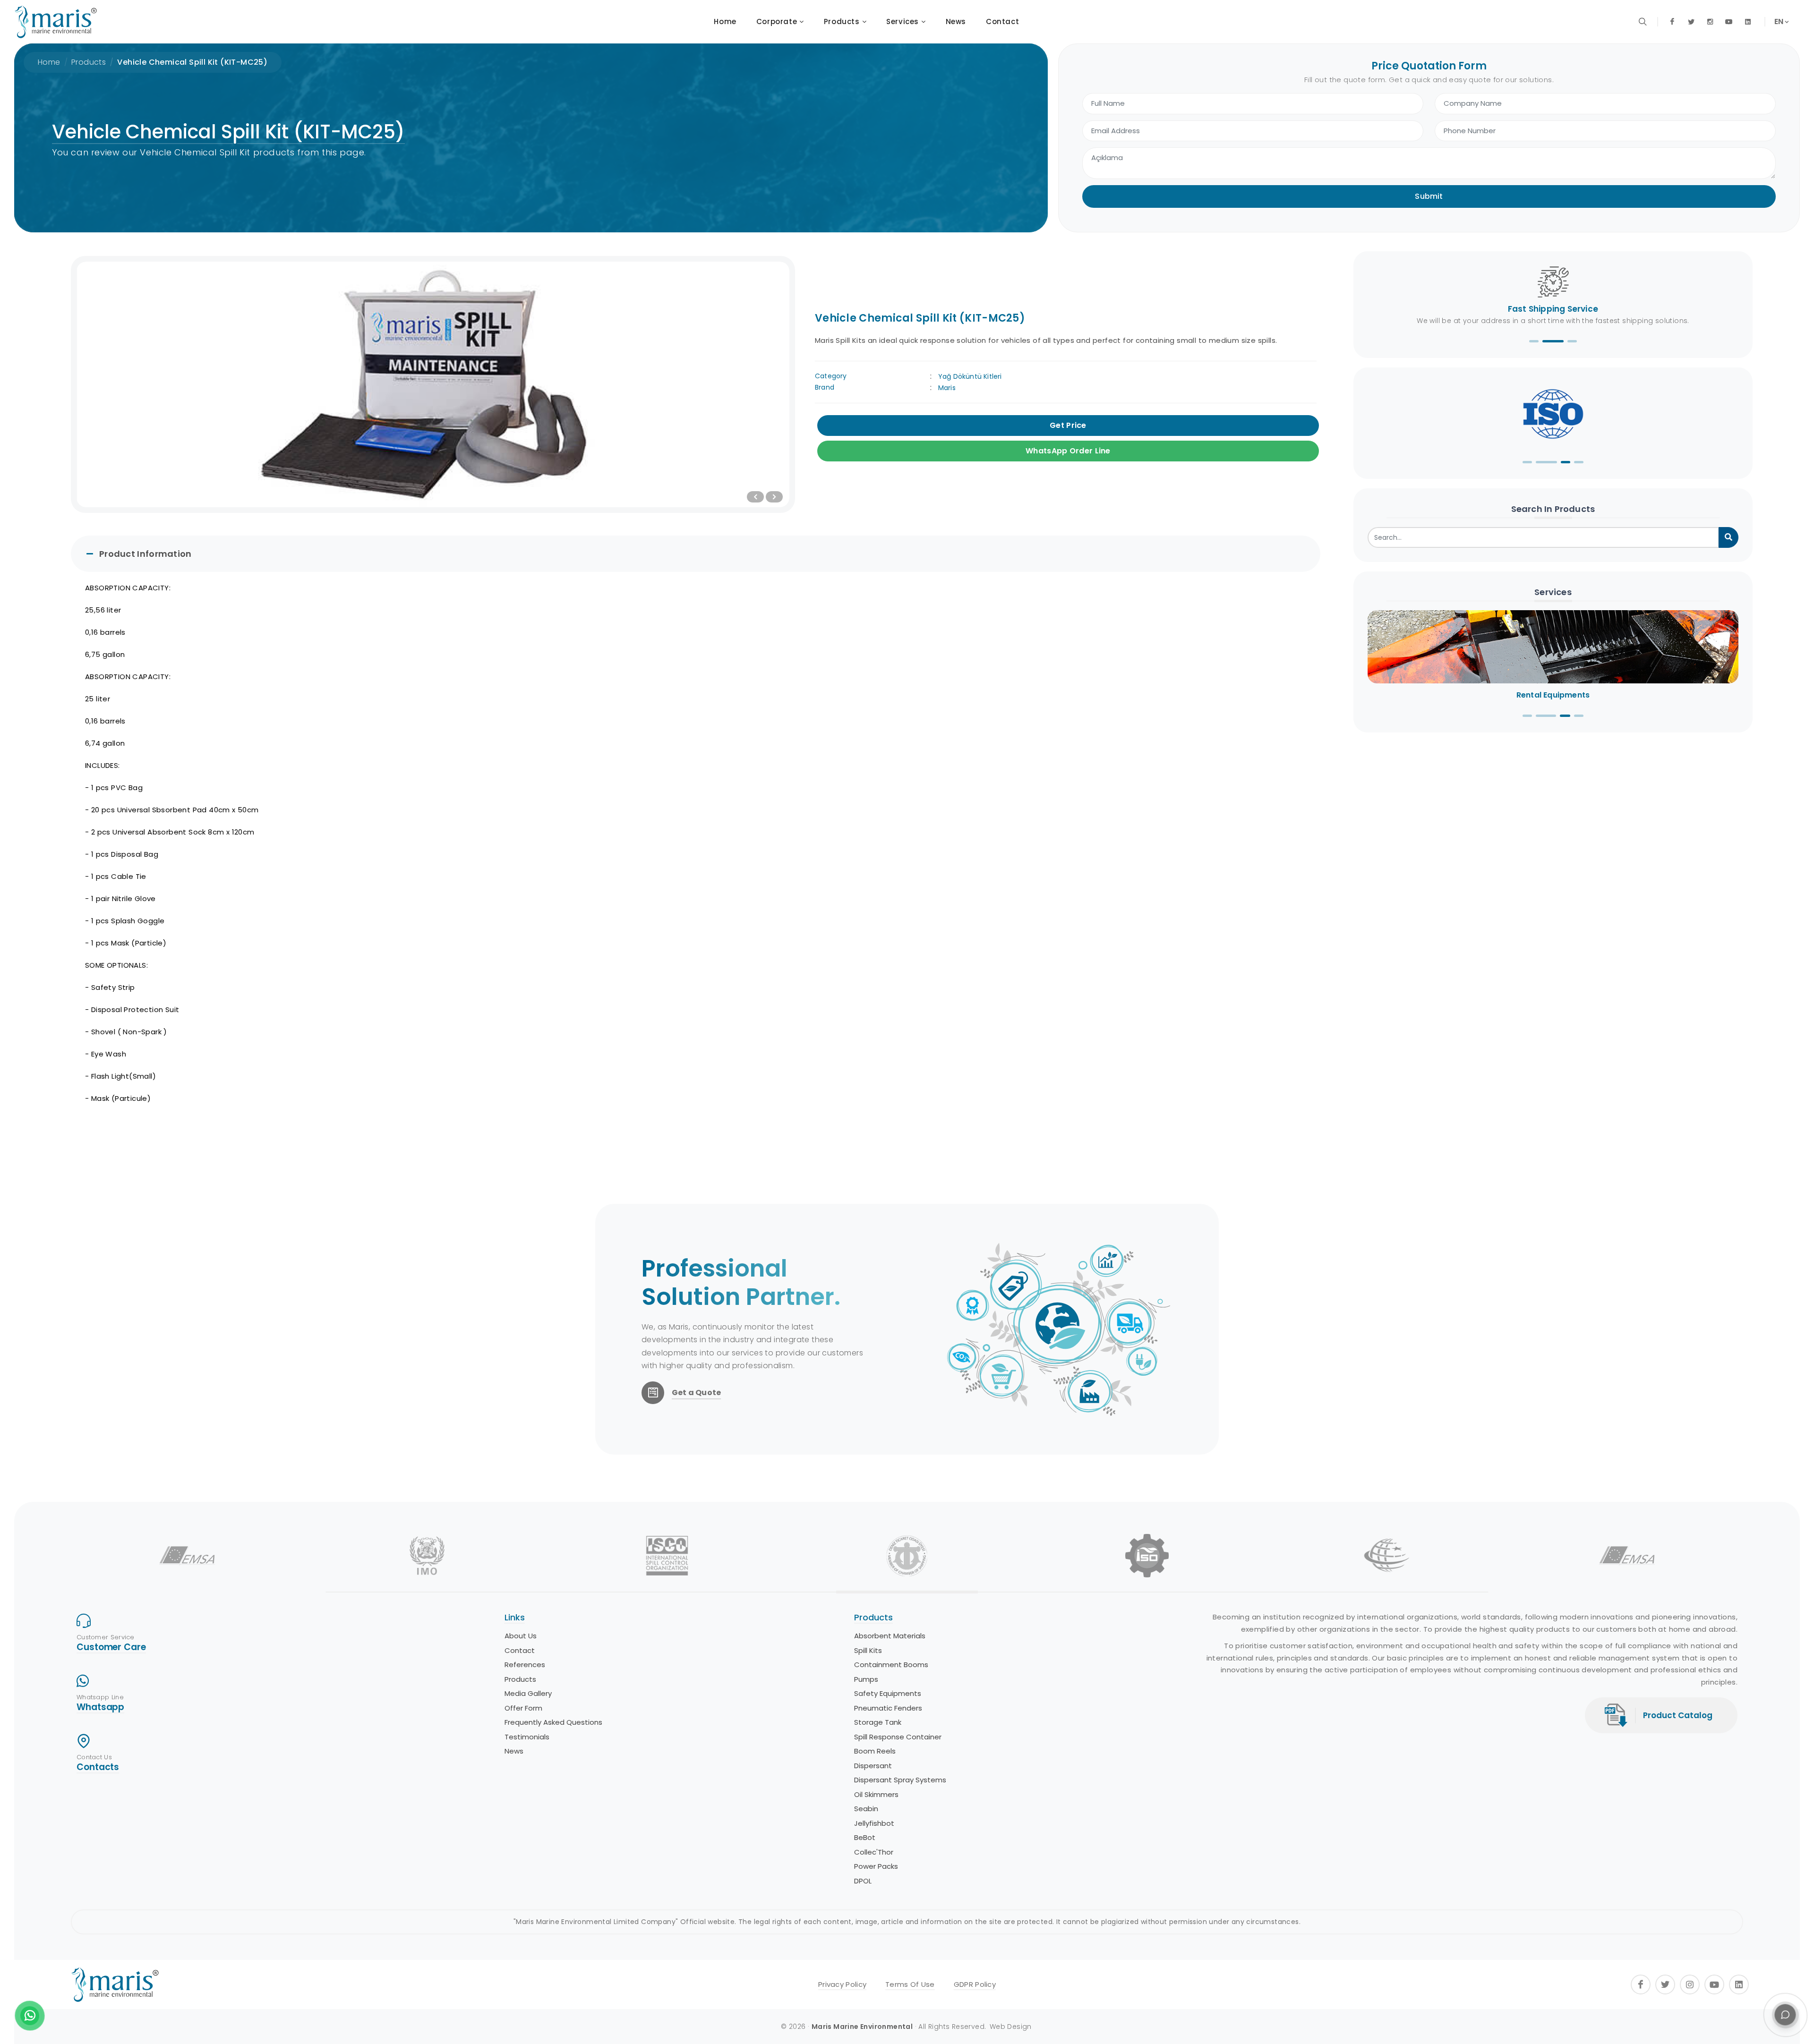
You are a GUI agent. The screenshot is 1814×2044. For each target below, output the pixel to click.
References (874, 1665)
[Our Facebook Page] (1672, 22)
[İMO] (427, 1556)
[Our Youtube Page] (1729, 22)
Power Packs (526, 1866)
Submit (1429, 196)
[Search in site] (1643, 22)
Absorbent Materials (540, 1636)
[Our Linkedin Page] (1748, 22)
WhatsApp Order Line (1068, 451)
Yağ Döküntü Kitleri (970, 376)
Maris (947, 388)
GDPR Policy (975, 1984)
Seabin (516, 1809)
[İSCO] (667, 1556)
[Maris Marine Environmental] (56, 22)
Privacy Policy (842, 1984)
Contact (869, 1650)
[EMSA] (187, 1556)
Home (49, 62)
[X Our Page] (1691, 22)
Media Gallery (878, 1693)
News (864, 1751)
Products (89, 62)
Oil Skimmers (526, 1794)
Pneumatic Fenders (538, 1708)
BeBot (515, 1837)
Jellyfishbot (524, 1823)
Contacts (98, 1767)
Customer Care (111, 1647)
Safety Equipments (538, 1693)
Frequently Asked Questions (903, 1722)
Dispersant (523, 1766)
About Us (870, 1636)
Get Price (1068, 425)
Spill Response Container (548, 1737)
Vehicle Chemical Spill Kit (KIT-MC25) (192, 62)
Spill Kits (518, 1650)
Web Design (1011, 2027)
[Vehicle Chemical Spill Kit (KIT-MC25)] (433, 384)
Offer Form (873, 1708)
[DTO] (907, 1556)
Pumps (516, 1679)
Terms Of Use (910, 1984)
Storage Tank (528, 1722)
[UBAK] (1387, 1556)
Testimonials (877, 1737)
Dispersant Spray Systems (550, 1780)
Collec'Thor (524, 1852)
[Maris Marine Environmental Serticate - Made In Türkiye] (1553, 414)
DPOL (513, 1881)
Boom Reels (525, 1751)
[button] (1534, 341)
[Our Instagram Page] (1710, 22)
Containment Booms (541, 1665)
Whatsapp (100, 1707)
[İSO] (1147, 1556)
